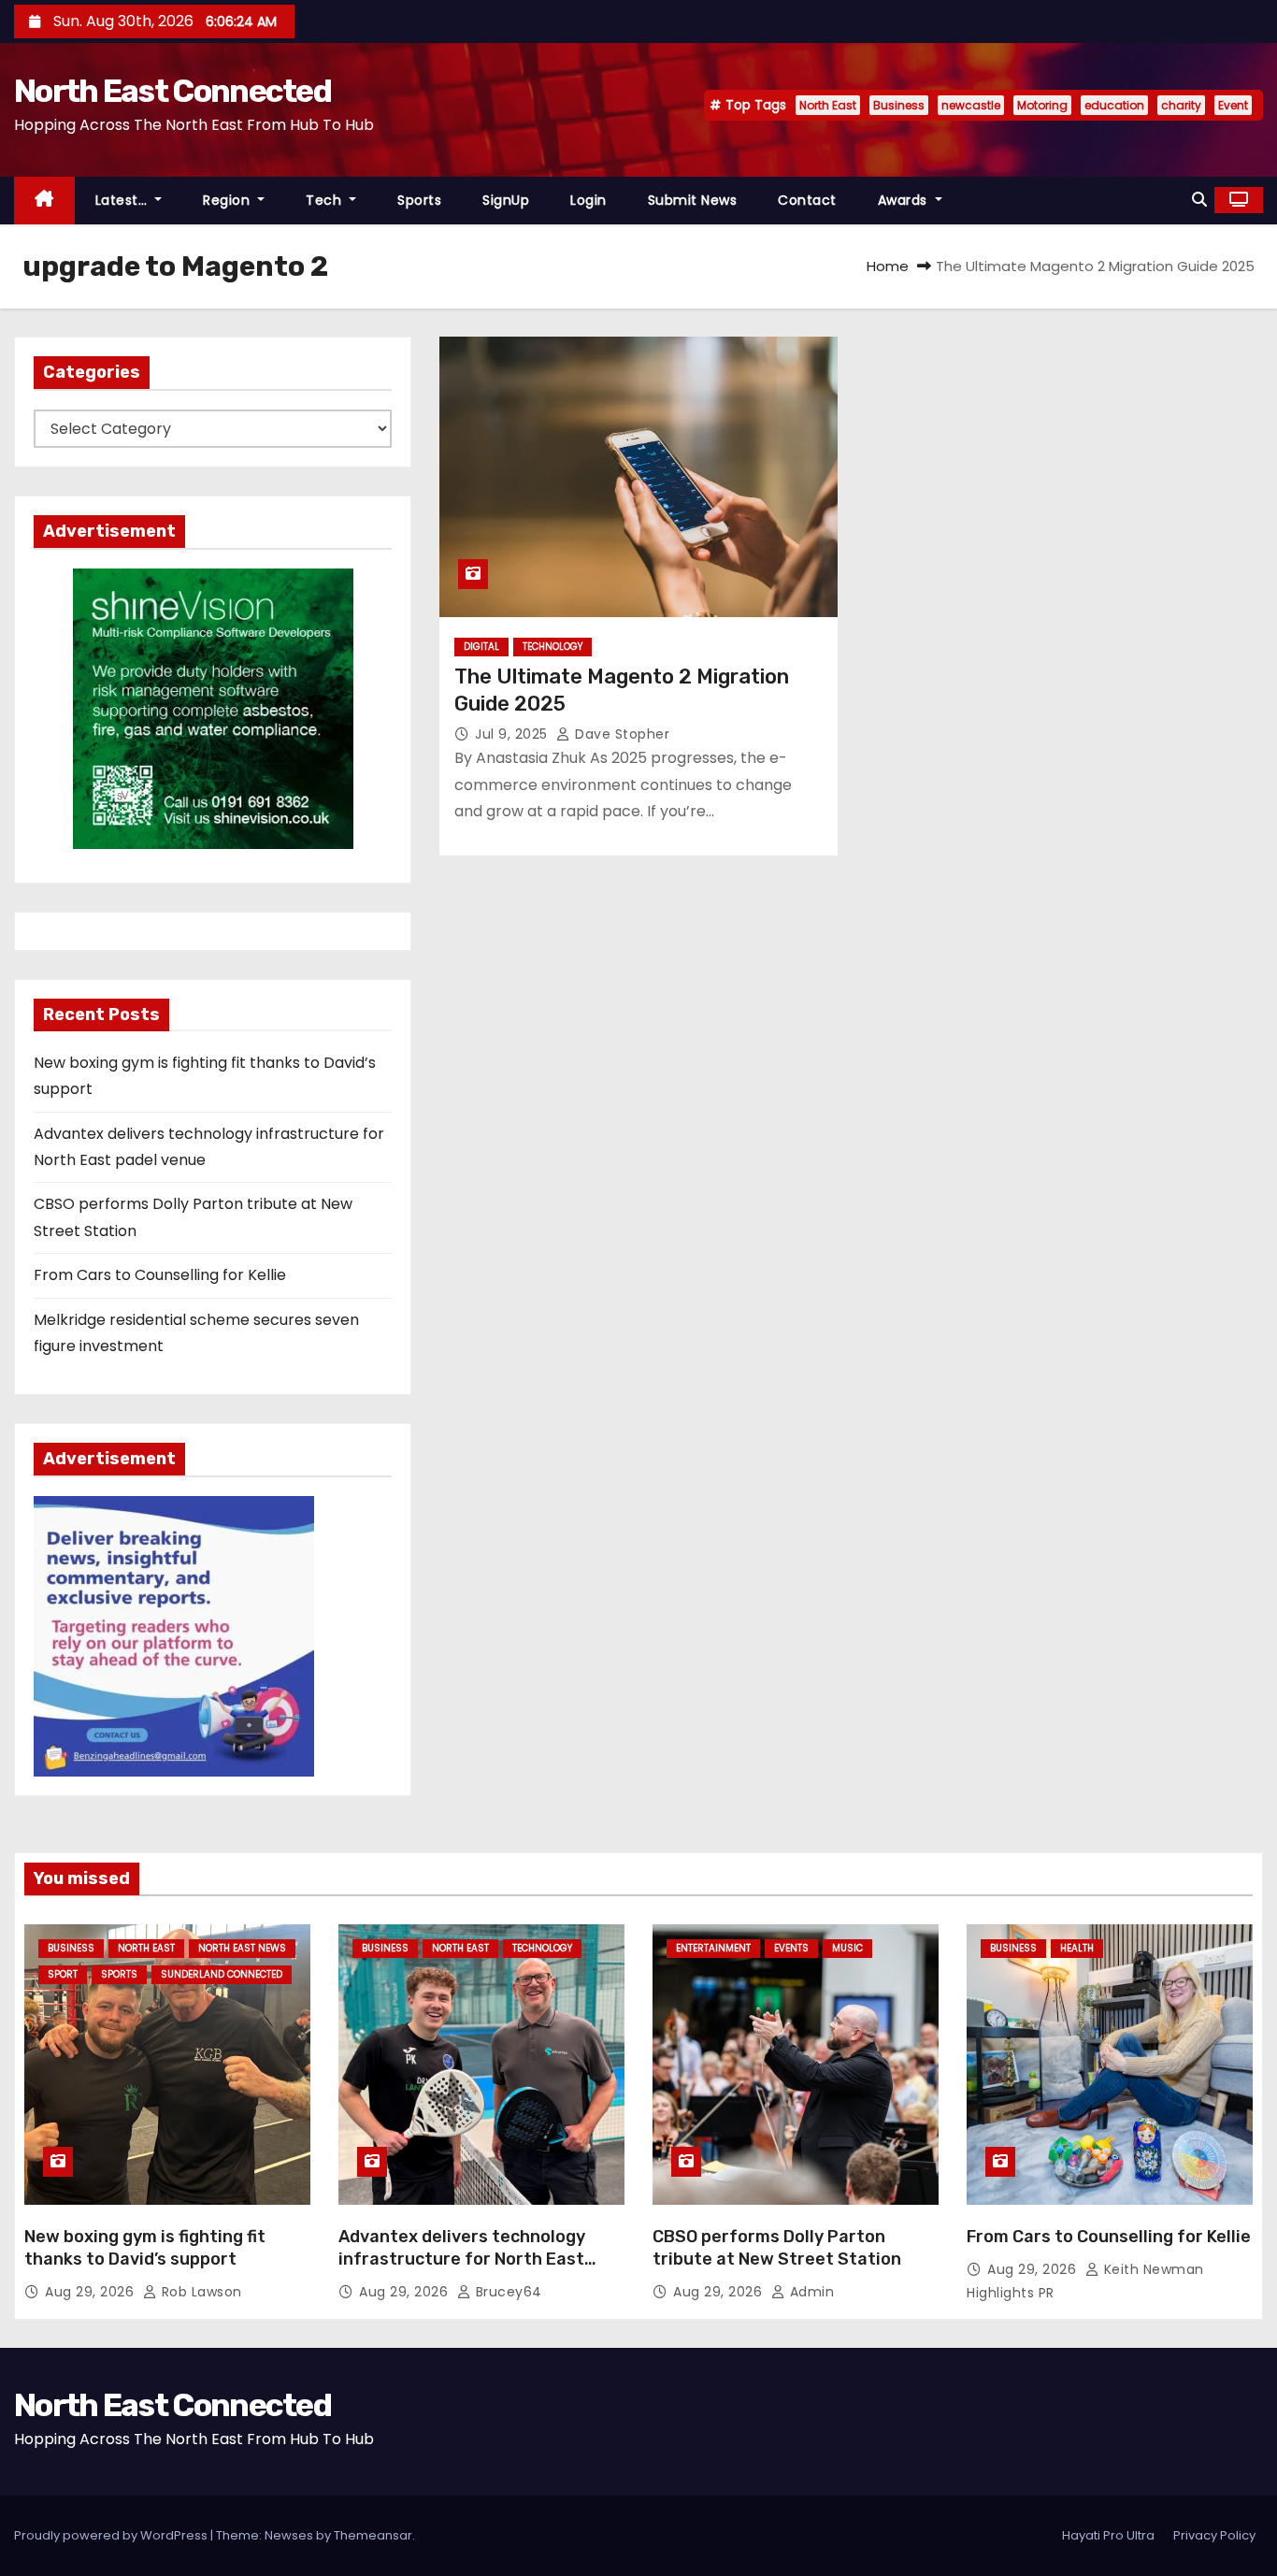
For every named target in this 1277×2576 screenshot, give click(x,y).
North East (828, 105)
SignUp (506, 200)
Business (899, 105)
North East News (242, 1948)
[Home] (44, 201)
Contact (807, 200)
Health (1077, 1948)
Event (1233, 105)
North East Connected (172, 91)
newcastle (971, 105)
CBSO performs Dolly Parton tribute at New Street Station (777, 2248)
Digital (481, 647)
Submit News (693, 200)
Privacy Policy (1214, 2535)
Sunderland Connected (222, 1974)
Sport (63, 1974)
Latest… (123, 200)
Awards (905, 200)
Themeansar (373, 2535)
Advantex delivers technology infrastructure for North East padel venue (462, 2259)
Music (847, 1948)
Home (888, 266)
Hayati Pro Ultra (1108, 2535)
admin (810, 2292)
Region (229, 200)
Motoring (1042, 105)
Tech (326, 200)
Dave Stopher (620, 734)
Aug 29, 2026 (92, 2292)
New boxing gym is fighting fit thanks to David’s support (145, 2248)
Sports (419, 200)
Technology (552, 647)
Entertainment (713, 1948)
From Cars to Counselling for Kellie (160, 1275)
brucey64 (507, 2292)
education (1114, 105)
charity (1181, 105)
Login (588, 200)
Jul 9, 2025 (513, 734)
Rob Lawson (200, 2292)
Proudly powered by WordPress (112, 2535)
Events (791, 1948)
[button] (1199, 200)
